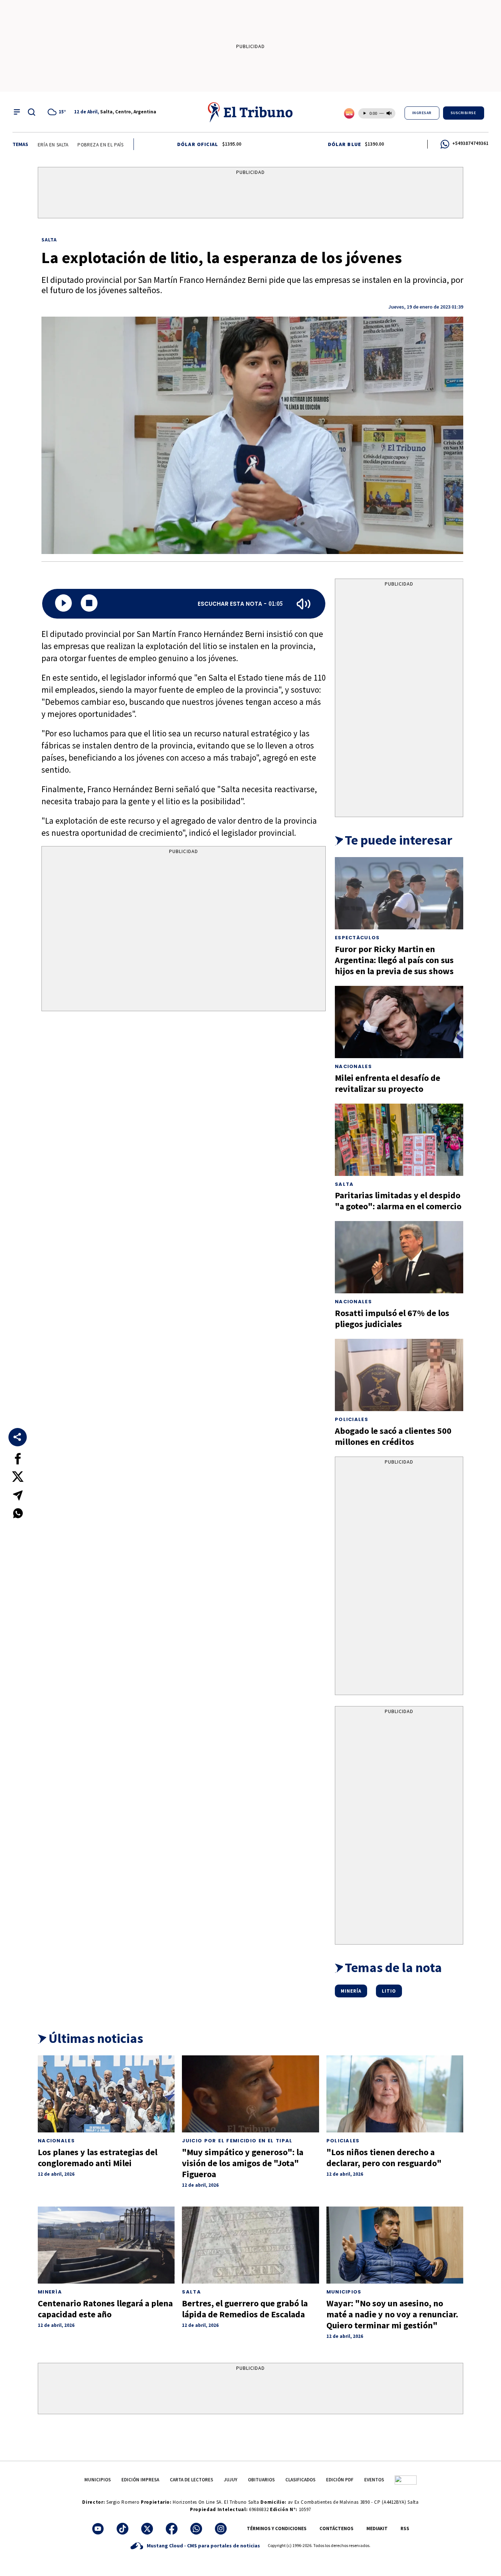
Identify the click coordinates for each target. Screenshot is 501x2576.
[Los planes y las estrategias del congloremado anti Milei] (106, 2094)
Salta (49, 240)
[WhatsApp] (196, 2529)
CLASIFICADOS (300, 2480)
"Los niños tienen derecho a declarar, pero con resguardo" (384, 2158)
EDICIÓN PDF (340, 2480)
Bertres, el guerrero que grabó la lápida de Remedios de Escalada (245, 2309)
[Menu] (17, 112)
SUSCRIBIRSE (464, 113)
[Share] (18, 1437)
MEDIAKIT (377, 2528)
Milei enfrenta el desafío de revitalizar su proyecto (387, 1083)
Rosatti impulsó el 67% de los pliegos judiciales (392, 1318)
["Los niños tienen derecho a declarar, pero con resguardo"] (395, 2094)
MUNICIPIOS (98, 2480)
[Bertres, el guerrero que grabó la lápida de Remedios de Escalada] (250, 2245)
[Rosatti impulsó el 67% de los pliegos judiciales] (399, 1257)
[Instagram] (221, 2529)
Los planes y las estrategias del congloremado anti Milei (98, 2158)
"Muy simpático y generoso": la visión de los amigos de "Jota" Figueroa (243, 2163)
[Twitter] (147, 2529)
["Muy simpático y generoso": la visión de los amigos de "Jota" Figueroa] (250, 2094)
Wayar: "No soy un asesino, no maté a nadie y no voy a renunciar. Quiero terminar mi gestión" (392, 2314)
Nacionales (353, 1066)
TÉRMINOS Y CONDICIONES (277, 2528)
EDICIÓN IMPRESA (140, 2480)
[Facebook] (172, 2529)
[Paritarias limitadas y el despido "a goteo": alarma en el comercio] (399, 1140)
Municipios (344, 2292)
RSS (405, 2528)
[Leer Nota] (63, 604)
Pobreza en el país (66, 145)
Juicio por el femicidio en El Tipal (237, 2141)
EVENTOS (374, 2480)
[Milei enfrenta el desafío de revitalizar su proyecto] (399, 1022)
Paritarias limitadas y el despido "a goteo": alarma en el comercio (398, 1201)
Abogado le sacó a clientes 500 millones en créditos (393, 1436)
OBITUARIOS (261, 2480)
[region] (251, 194)
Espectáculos (357, 938)
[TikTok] (122, 2529)
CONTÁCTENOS (337, 2528)
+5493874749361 (470, 143)
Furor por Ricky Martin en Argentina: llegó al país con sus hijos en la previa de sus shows (394, 960)
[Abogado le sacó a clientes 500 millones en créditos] (399, 1375)
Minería (50, 2292)
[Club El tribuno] (406, 2480)
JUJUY (231, 2480)
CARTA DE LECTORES (191, 2480)
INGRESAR (422, 113)
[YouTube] (98, 2529)
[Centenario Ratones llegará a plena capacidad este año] (106, 2245)
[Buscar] (32, 112)
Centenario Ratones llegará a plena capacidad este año (105, 2309)
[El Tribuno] (251, 112)
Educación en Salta (121, 145)
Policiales (352, 1419)
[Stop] (89, 604)
